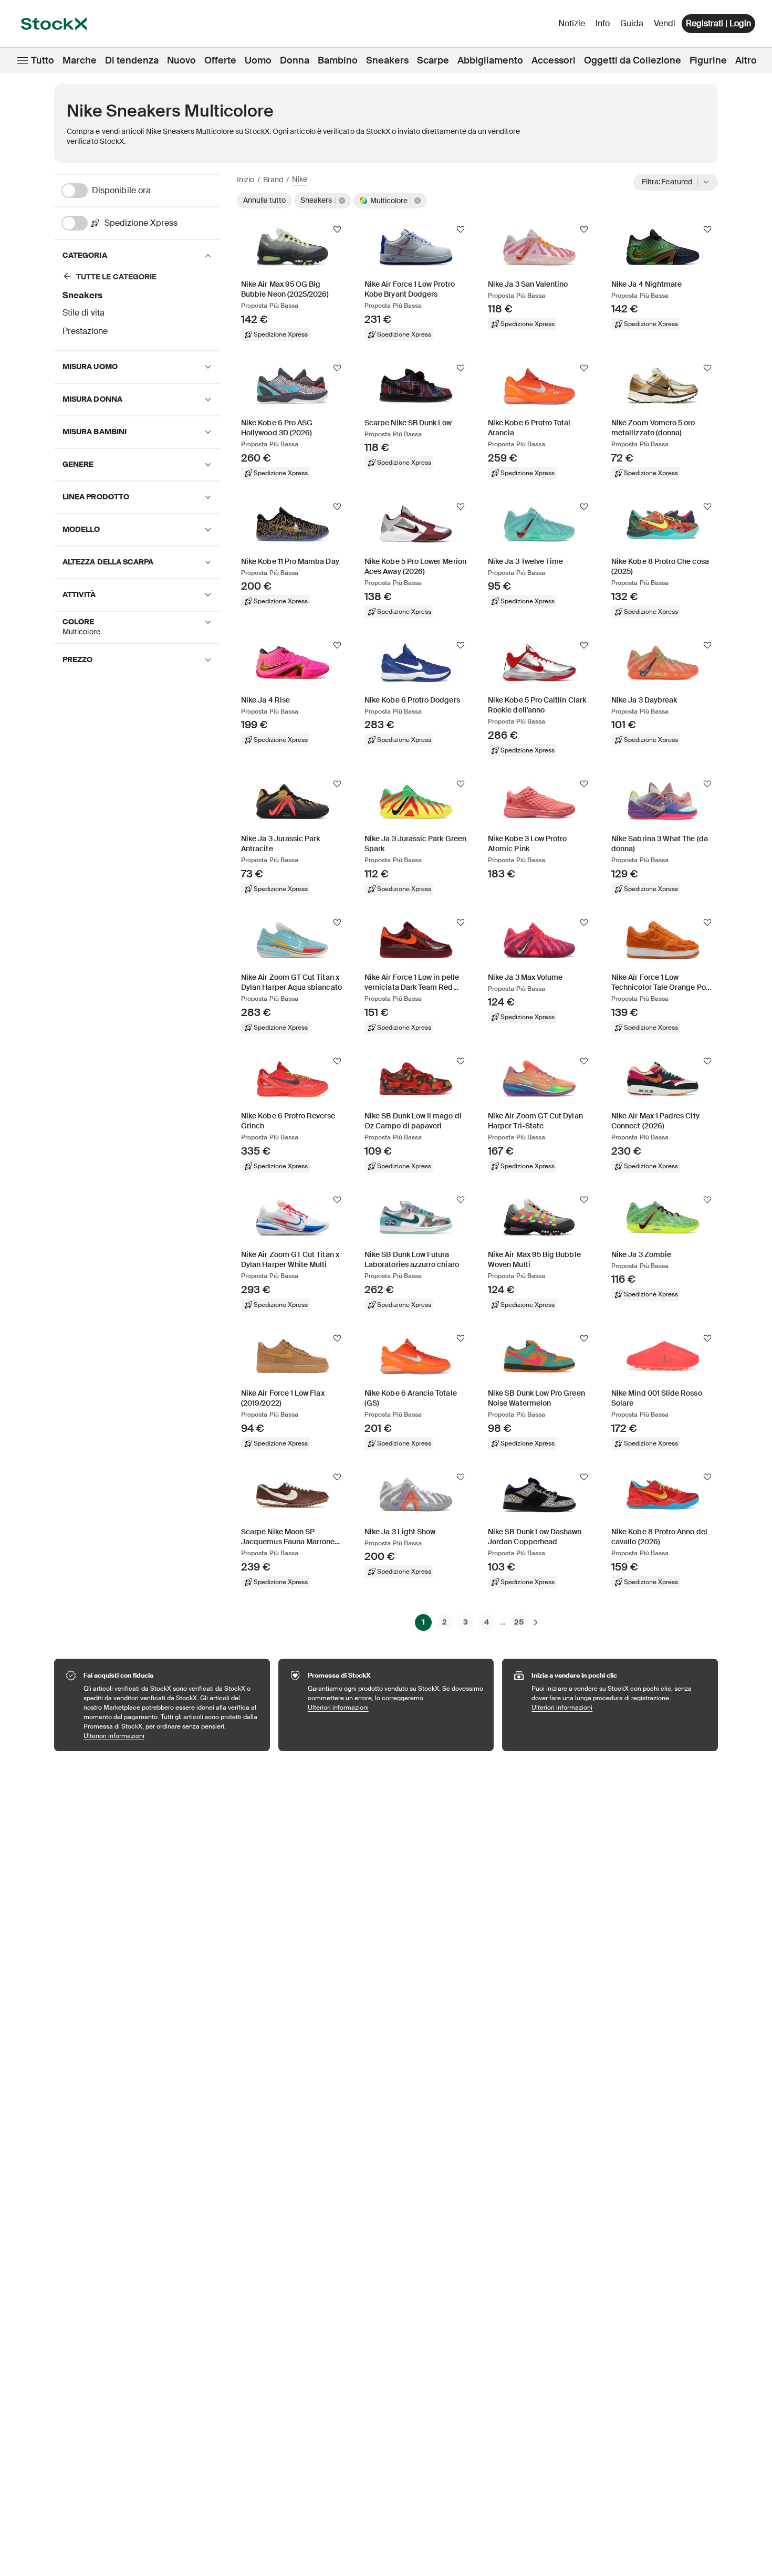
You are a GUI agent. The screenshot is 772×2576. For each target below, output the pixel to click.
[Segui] (337, 229)
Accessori (554, 60)
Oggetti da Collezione (633, 60)
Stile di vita (84, 313)
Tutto (43, 60)
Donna (295, 60)
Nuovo (181, 60)
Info (604, 26)
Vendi (665, 23)
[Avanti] (536, 1622)
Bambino (338, 60)
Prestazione (85, 331)
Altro (746, 60)
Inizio (246, 180)
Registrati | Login (718, 23)
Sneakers (387, 60)
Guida (632, 23)
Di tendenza (132, 60)
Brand (273, 180)
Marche (80, 60)
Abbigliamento (490, 60)
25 (519, 1622)
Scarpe (433, 60)
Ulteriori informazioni (171, 1736)
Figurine (708, 60)
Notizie (572, 23)
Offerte (220, 60)
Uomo (258, 60)
